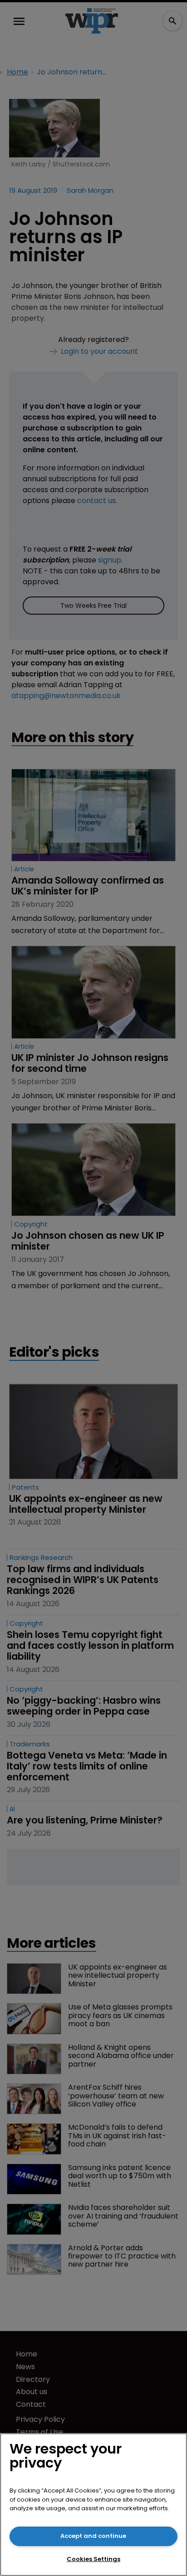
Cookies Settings (93, 2559)
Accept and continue (93, 2536)
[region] (93, 2505)
